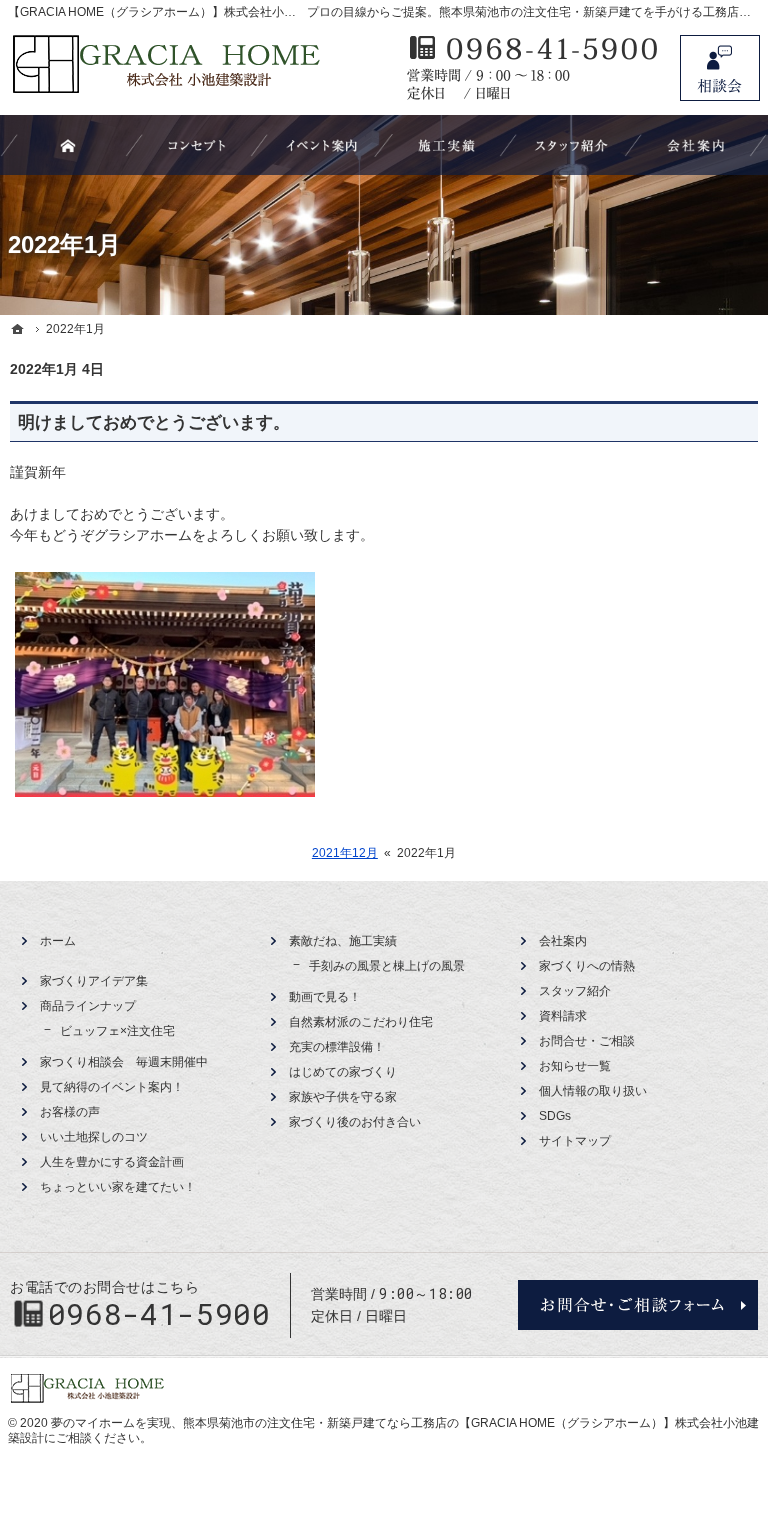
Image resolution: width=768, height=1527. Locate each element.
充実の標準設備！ (337, 1047)
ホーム (58, 941)
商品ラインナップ (88, 1006)
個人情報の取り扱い (593, 1091)
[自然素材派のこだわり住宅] (197, 145)
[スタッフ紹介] (571, 145)
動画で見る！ (325, 997)
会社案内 (563, 941)
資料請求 (563, 1016)
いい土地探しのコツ (94, 1137)
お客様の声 (70, 1112)
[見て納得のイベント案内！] (322, 145)
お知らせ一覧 (575, 1066)
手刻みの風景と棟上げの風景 (387, 966)
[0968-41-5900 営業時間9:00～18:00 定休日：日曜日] (533, 68)
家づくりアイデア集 (94, 981)
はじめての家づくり (343, 1072)
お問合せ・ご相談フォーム (638, 1305)
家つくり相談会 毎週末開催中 (124, 1062)
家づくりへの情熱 (587, 966)
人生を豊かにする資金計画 (112, 1162)
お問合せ (720, 68)
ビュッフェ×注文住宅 (117, 1031)
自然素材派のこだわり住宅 (361, 1022)
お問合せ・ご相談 (587, 1041)
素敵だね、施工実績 (343, 941)
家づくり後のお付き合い (355, 1122)
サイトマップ (575, 1141)
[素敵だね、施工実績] (447, 145)
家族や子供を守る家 (343, 1097)
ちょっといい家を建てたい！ (118, 1187)
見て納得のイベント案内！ (112, 1087)
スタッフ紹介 (575, 991)
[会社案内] (696, 145)
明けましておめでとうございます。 (154, 422)
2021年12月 (345, 853)
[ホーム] (18, 329)
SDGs (555, 1116)
